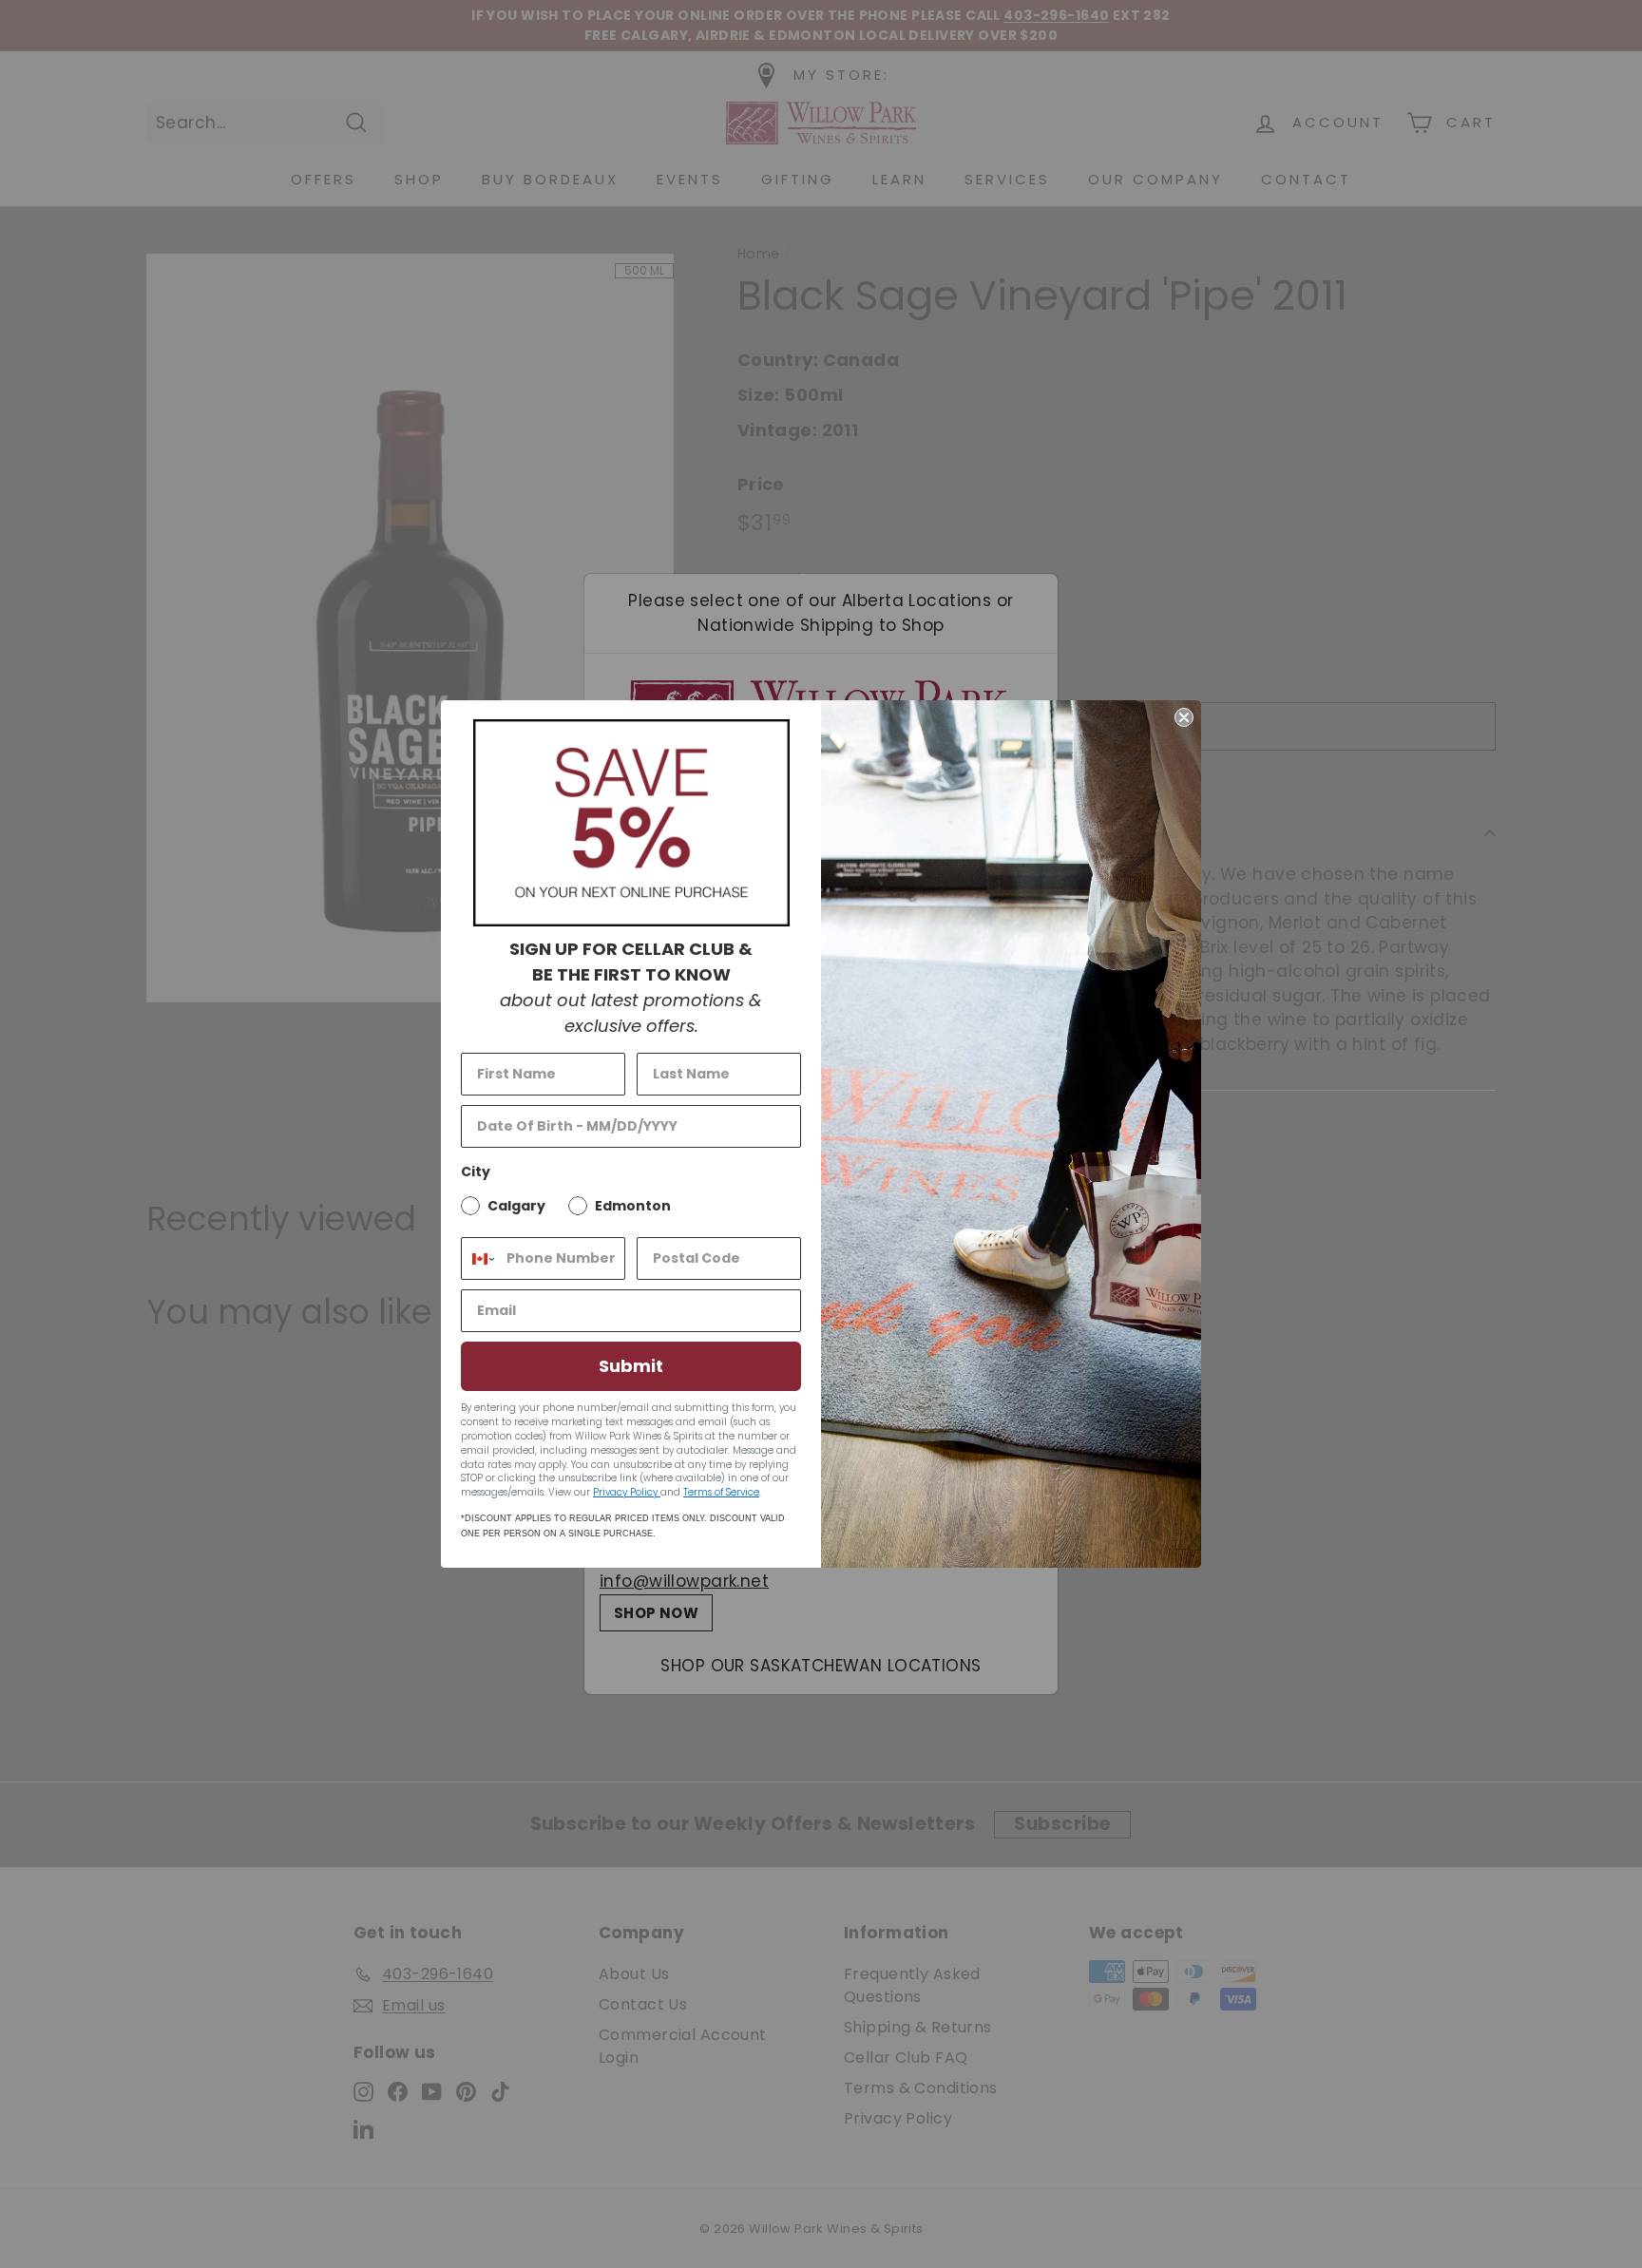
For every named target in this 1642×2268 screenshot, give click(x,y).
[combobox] (479, 1258)
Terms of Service (721, 1492)
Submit (631, 1366)
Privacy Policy (627, 1492)
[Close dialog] (1184, 717)
